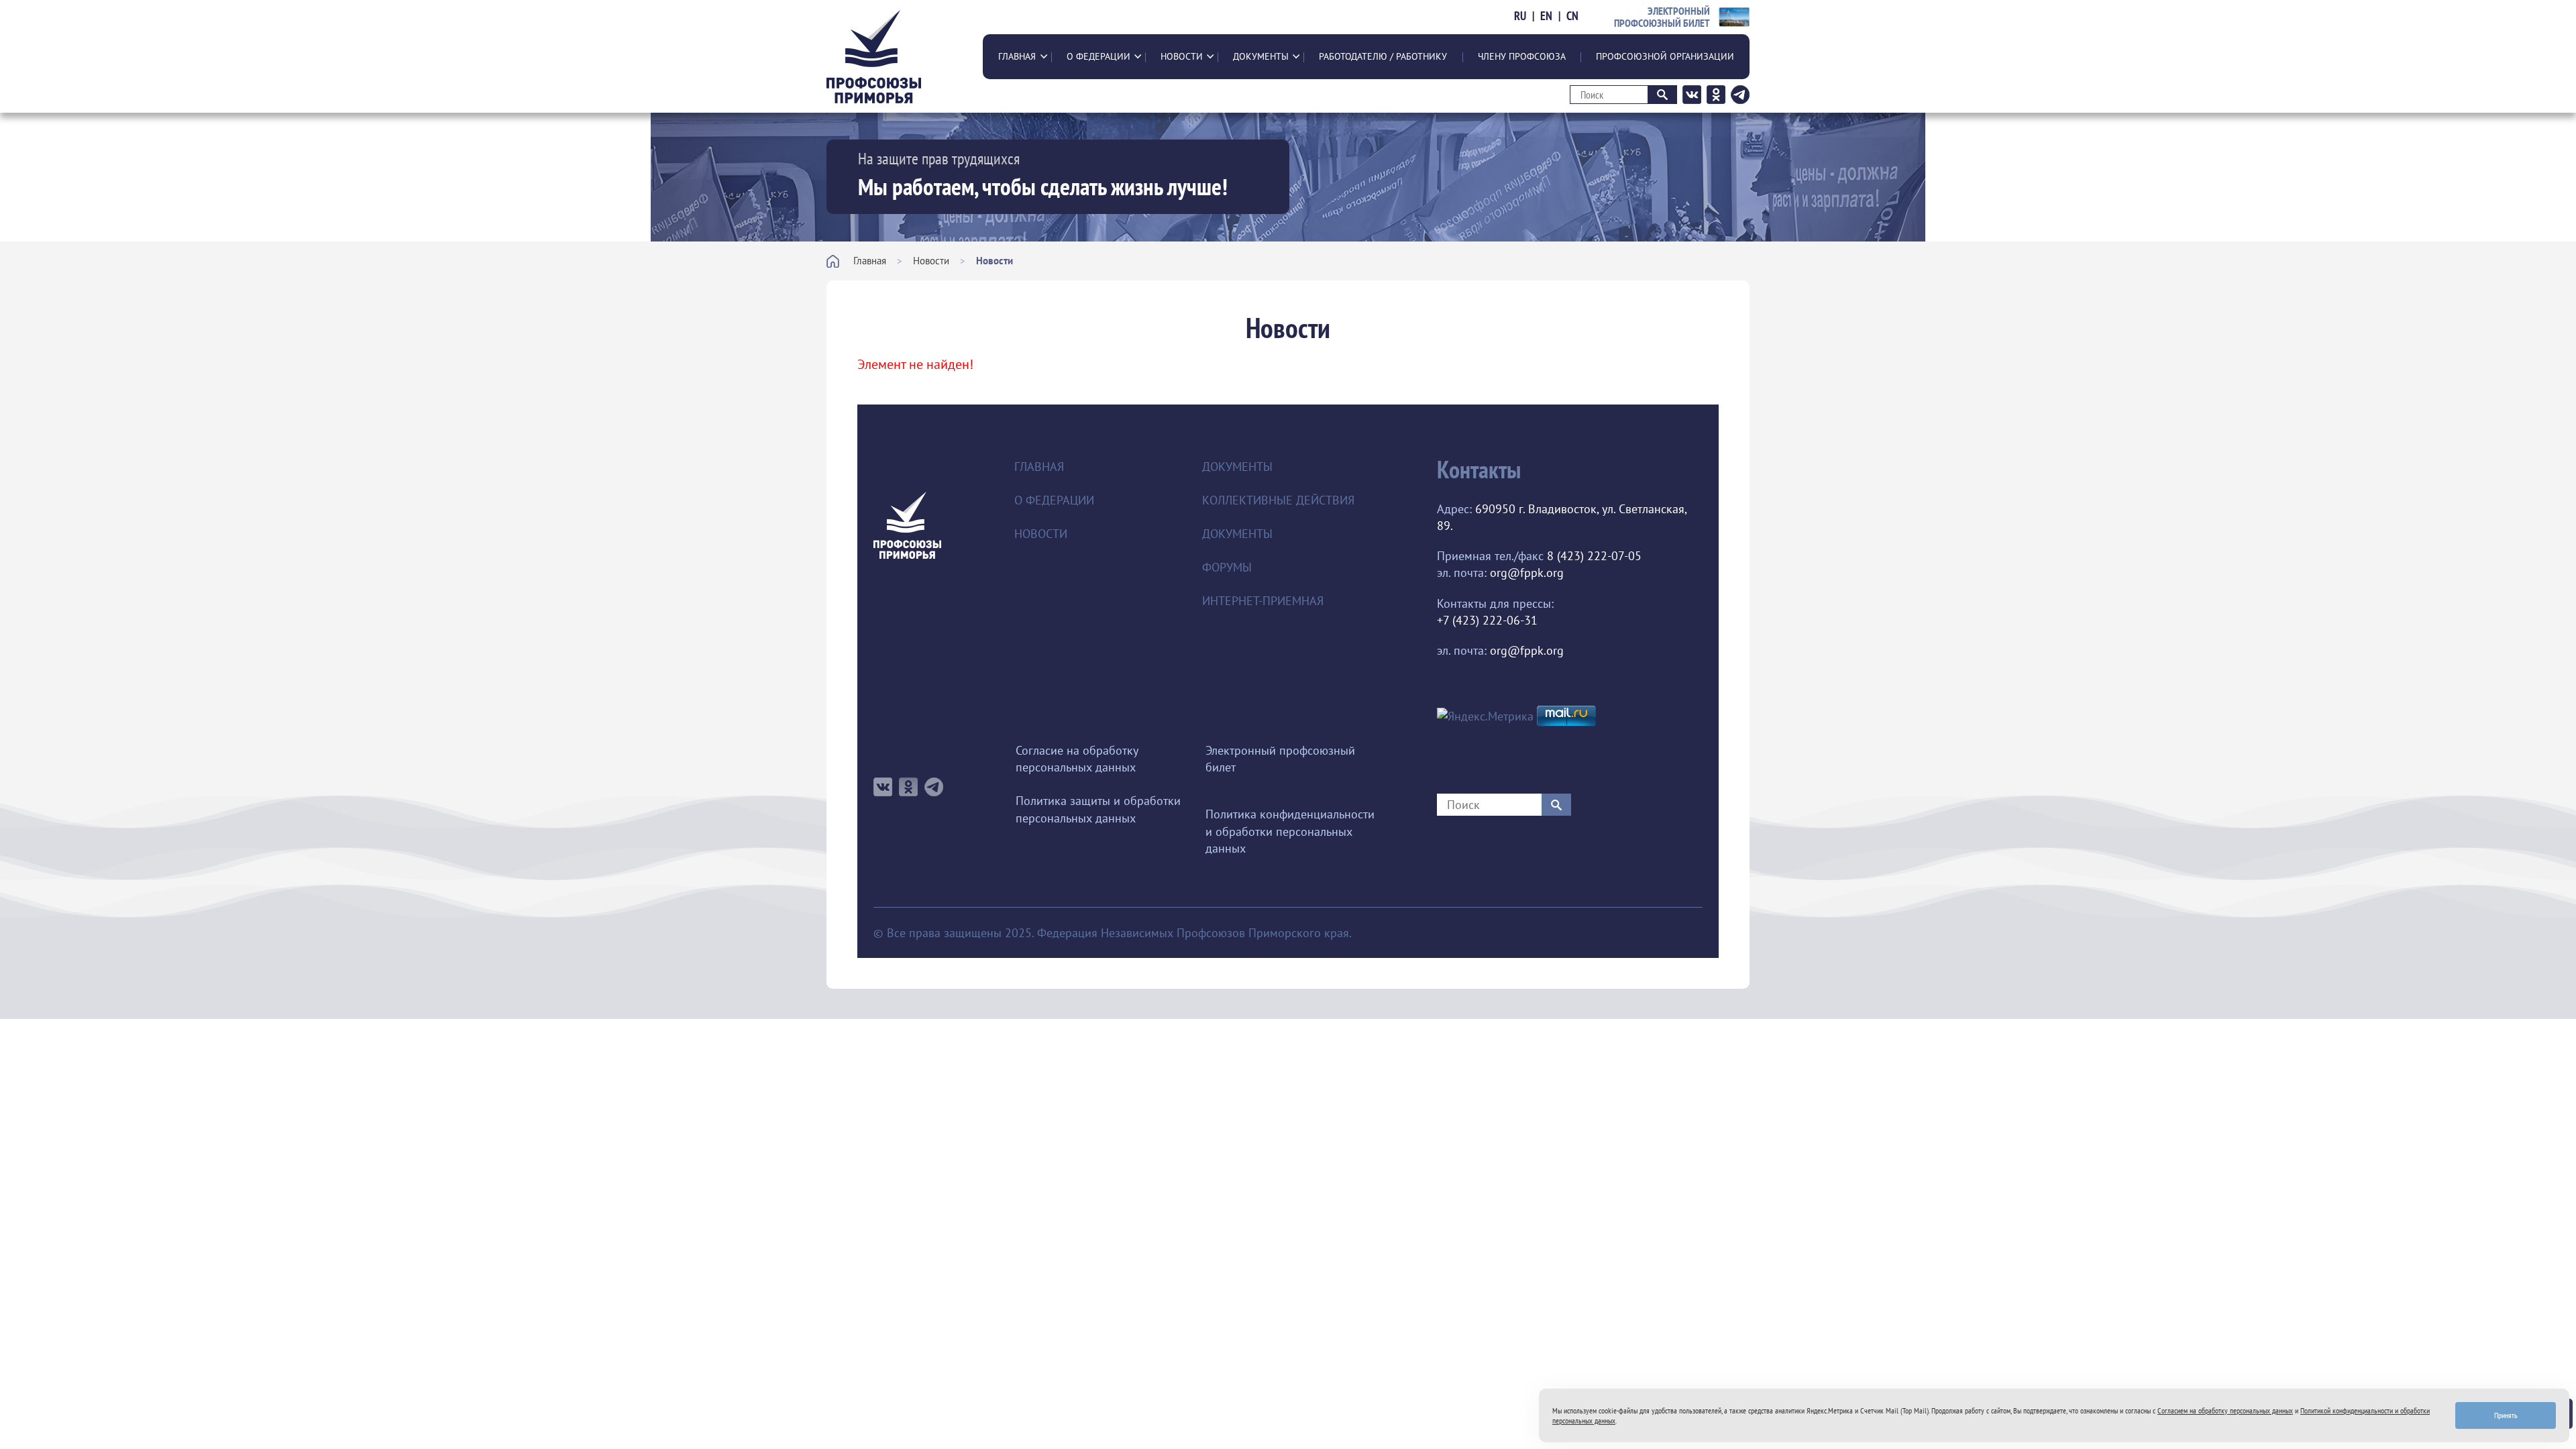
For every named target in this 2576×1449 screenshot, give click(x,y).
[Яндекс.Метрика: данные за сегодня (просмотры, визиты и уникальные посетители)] (1485, 716)
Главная (1017, 56)
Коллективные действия (1278, 500)
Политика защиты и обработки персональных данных (1098, 809)
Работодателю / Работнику (1383, 56)
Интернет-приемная (1263, 601)
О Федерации (1098, 56)
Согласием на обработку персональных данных (2225, 1410)
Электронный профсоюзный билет (1280, 759)
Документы (1261, 56)
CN (1572, 16)
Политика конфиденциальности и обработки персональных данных (1290, 831)
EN (1546, 16)
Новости (1182, 56)
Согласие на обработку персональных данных (1077, 759)
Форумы (1227, 567)
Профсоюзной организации (1665, 56)
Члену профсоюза (1522, 56)
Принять (2506, 1415)
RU (1520, 16)
